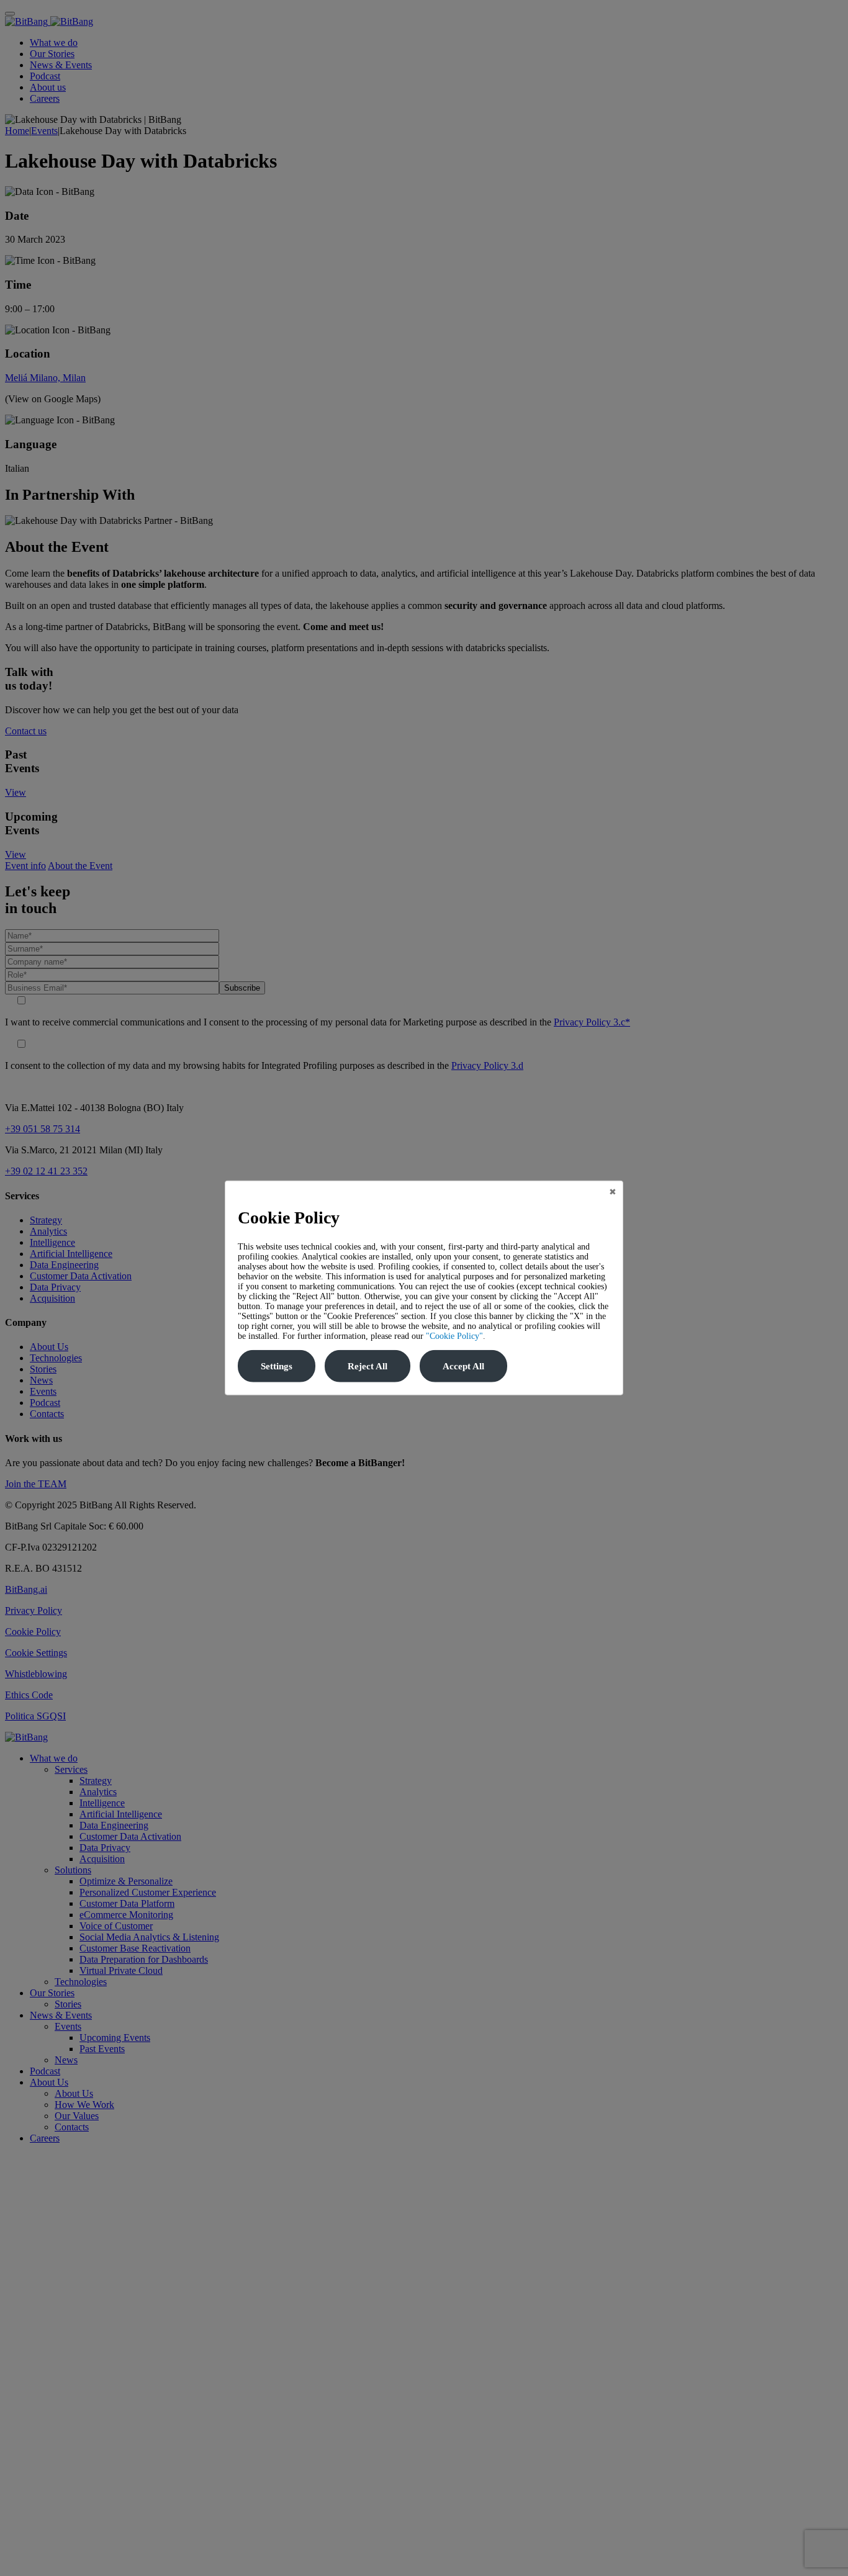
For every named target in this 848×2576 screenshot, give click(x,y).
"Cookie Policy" (454, 1336)
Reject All (368, 1366)
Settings (277, 1366)
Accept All (463, 1366)
